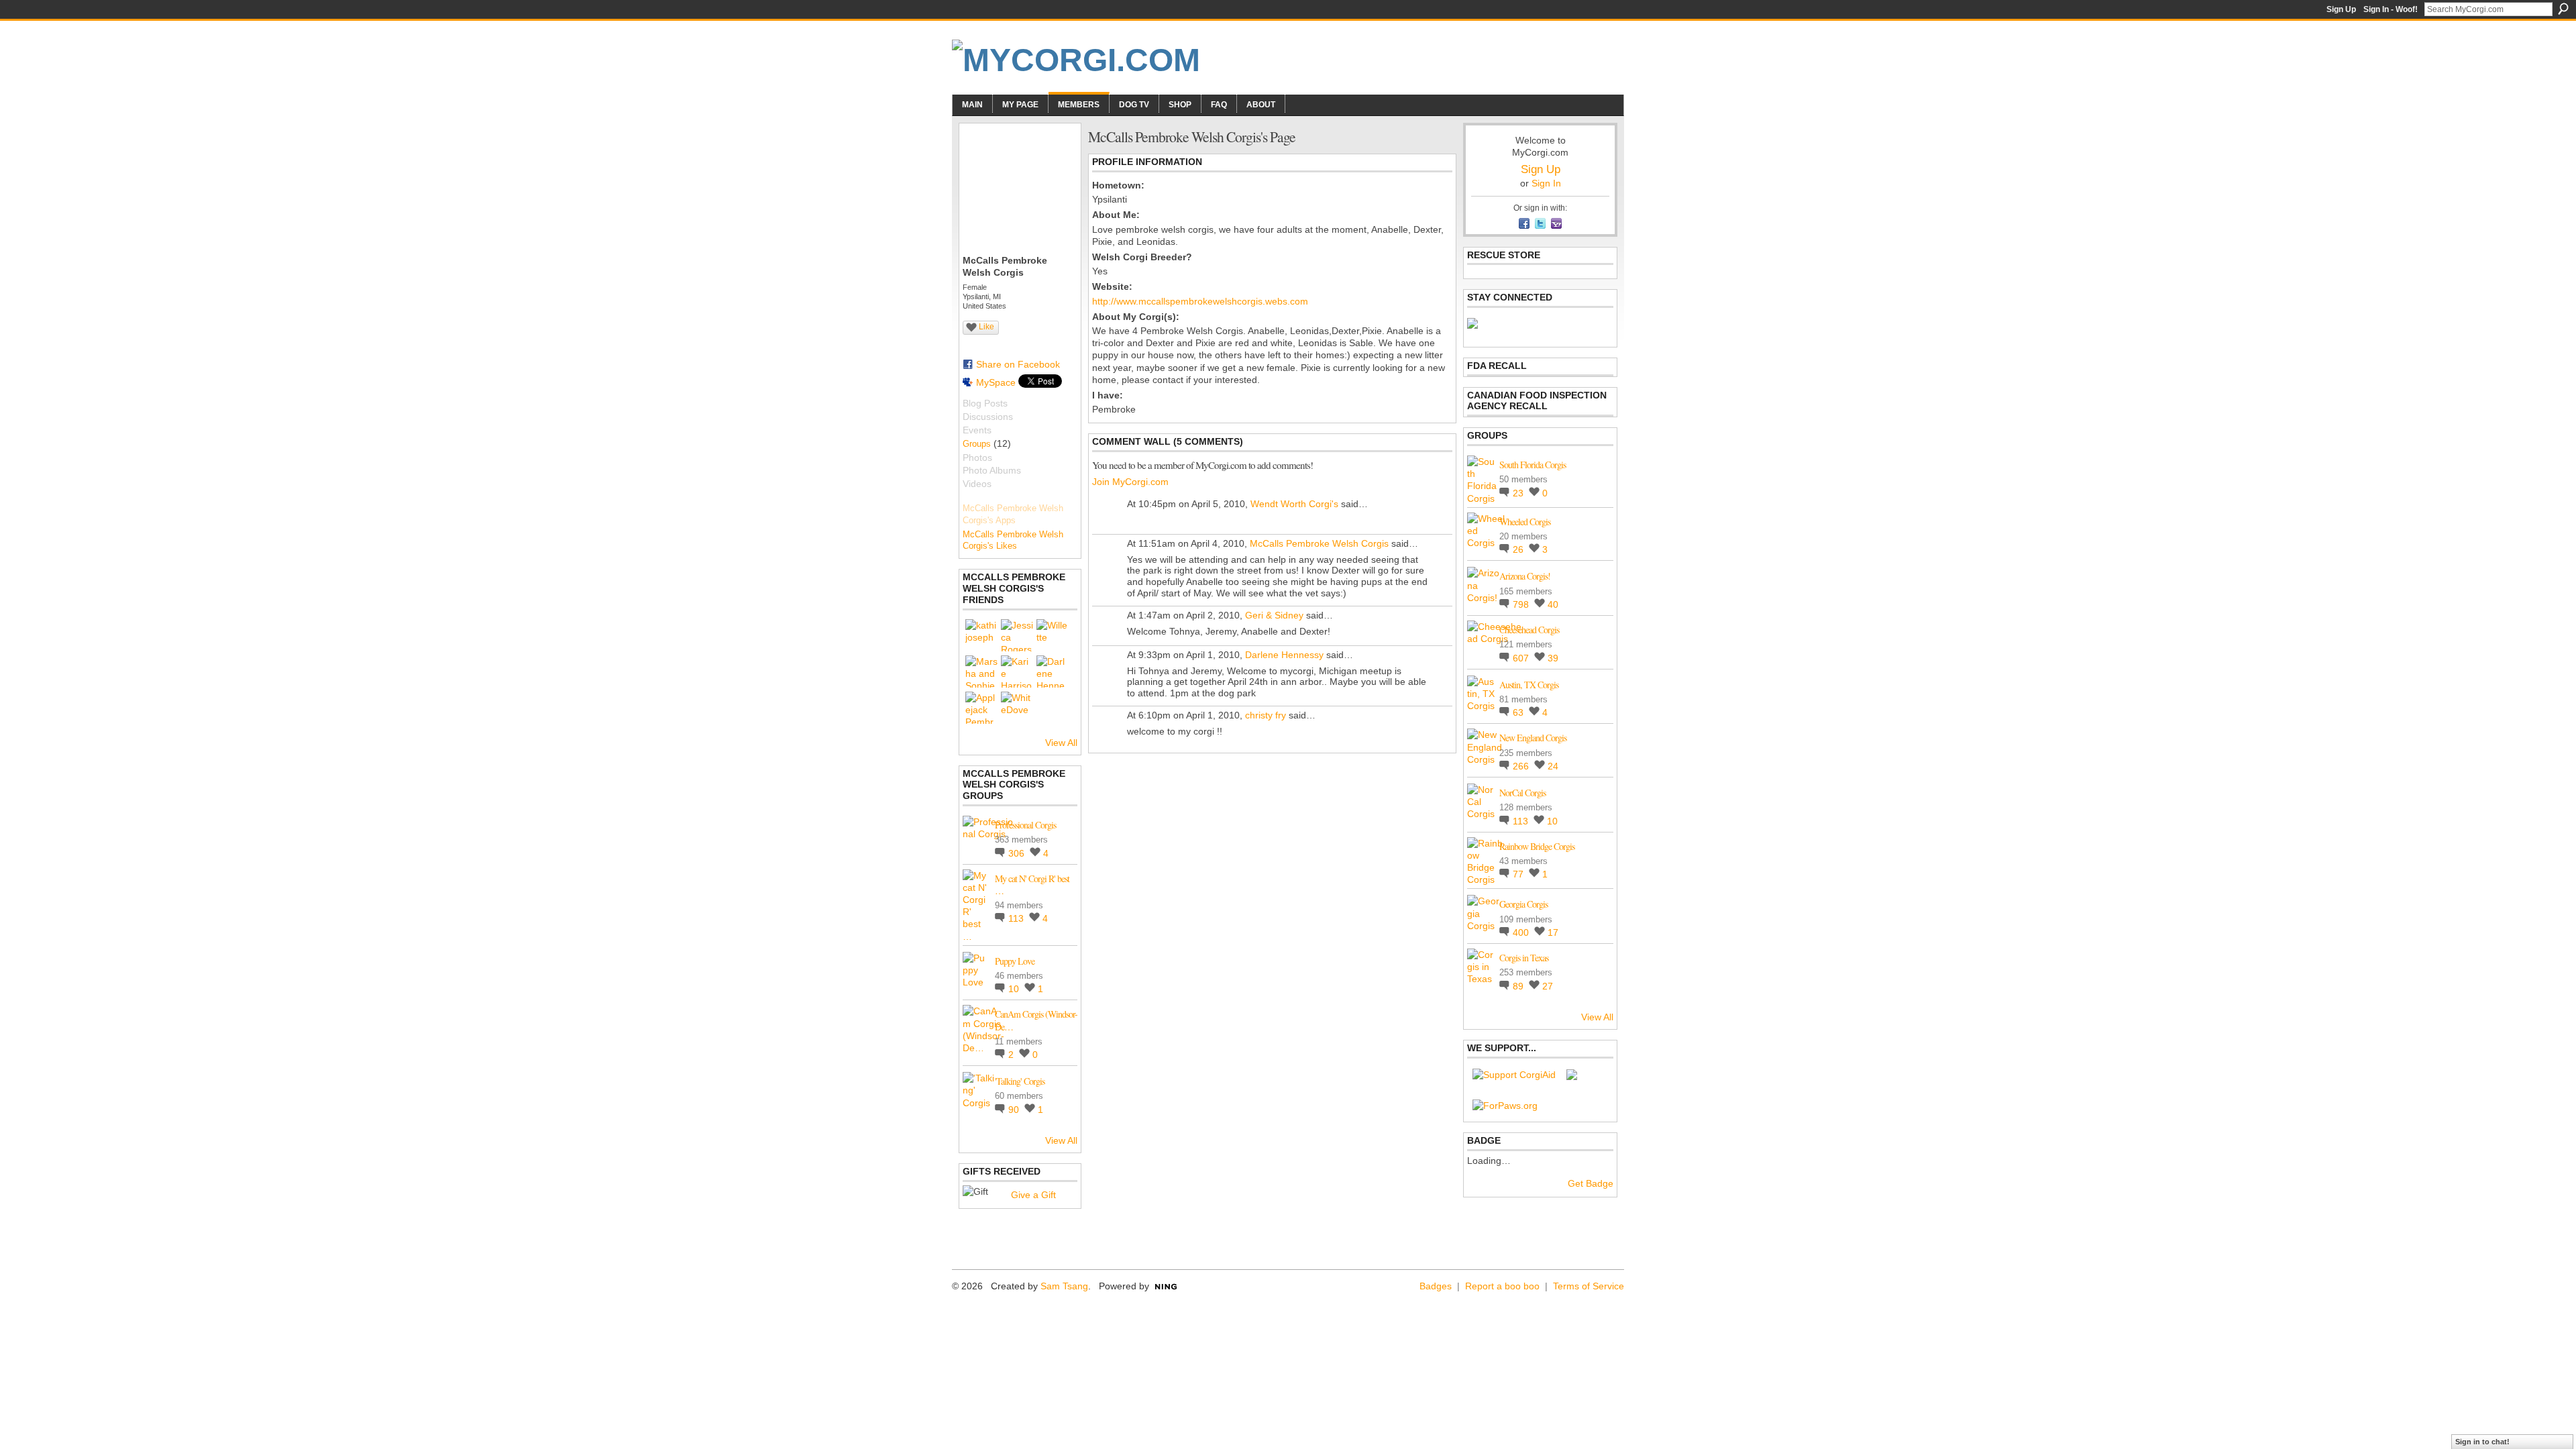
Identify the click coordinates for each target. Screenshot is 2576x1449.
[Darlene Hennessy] (1053, 672)
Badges (1436, 1286)
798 (1522, 604)
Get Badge (1591, 1183)
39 (1553, 658)
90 (1015, 1110)
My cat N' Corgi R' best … (1032, 884)
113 (1017, 918)
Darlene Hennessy (1284, 655)
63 (1519, 712)
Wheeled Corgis (1525, 522)
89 (1519, 986)
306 (1018, 853)
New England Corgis (1533, 738)
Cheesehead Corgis (1529, 630)
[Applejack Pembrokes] (981, 708)
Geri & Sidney (1274, 615)
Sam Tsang (1064, 1286)
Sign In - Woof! (2391, 9)
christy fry (1266, 715)
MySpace (996, 382)
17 (1553, 932)
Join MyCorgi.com (1130, 482)
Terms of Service (1589, 1286)
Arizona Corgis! (1525, 576)
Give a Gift (1033, 1195)
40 (1553, 604)
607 (1522, 658)
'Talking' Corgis (1020, 1081)
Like (986, 327)
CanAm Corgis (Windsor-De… (1036, 1020)
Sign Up (2341, 9)
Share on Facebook (1018, 364)
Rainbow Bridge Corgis (1537, 846)
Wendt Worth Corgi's (1294, 504)
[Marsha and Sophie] (981, 672)
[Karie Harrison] (1017, 672)
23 (1519, 493)
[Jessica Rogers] (1017, 635)
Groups (977, 444)
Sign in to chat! (2482, 1442)
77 (1519, 874)
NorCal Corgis (1522, 793)
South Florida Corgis (1533, 465)
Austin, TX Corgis (1529, 685)
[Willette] (1053, 635)
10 (1015, 989)
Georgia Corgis (1523, 904)
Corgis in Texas (1524, 958)
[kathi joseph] (981, 635)
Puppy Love (1015, 961)
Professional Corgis (1025, 825)
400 (1522, 932)
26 (1519, 549)
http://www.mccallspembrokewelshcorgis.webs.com (1200, 301)
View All (1061, 743)
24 (1553, 766)
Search (2563, 9)
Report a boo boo (1502, 1286)
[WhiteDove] (1017, 708)
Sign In (1546, 183)
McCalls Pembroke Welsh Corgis (1319, 543)
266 (1522, 766)
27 (1548, 986)
